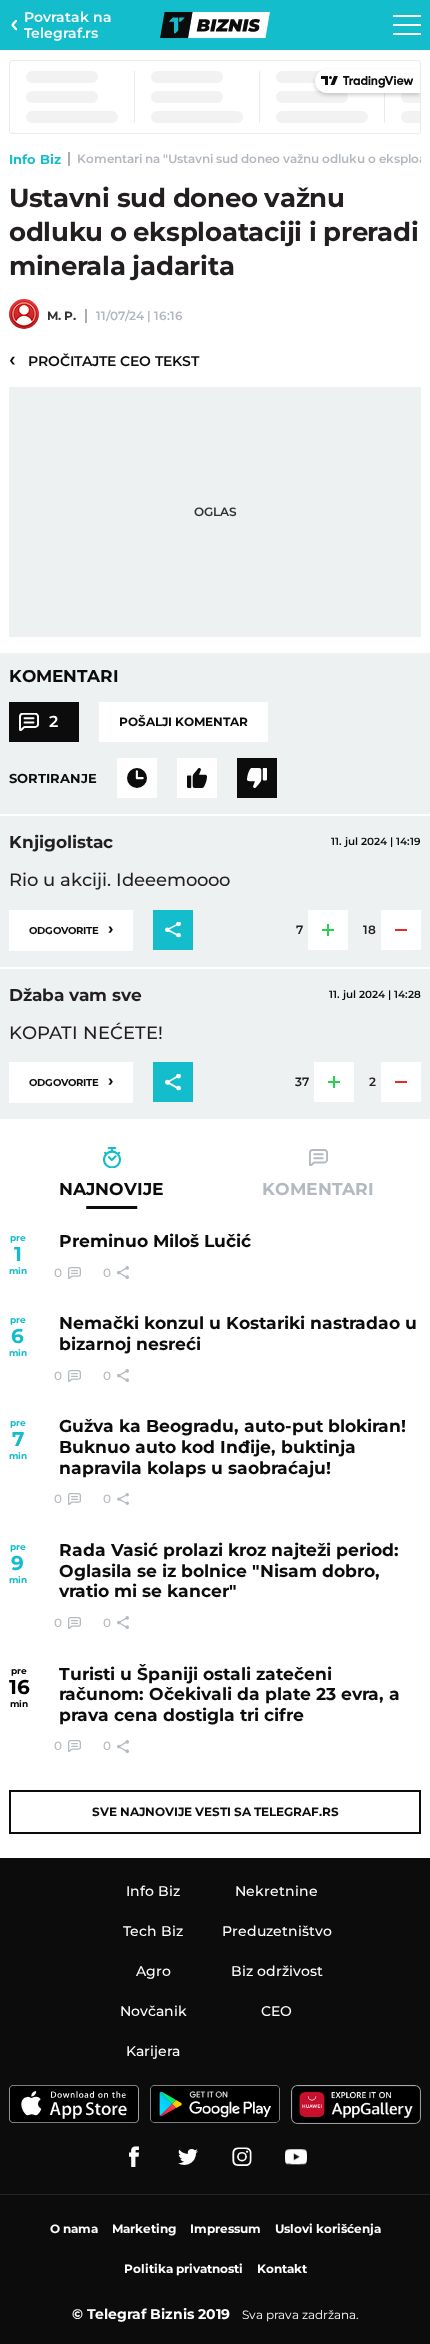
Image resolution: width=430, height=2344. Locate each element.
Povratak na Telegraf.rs (68, 25)
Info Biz (35, 159)
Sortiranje (53, 778)
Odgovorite (71, 928)
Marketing (144, 2228)
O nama (74, 2228)
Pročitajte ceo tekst (104, 360)
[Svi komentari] (137, 778)
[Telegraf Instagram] (242, 2157)
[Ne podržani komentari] (257, 778)
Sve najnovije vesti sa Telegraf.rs (215, 1811)
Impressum (225, 2228)
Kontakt (282, 2268)
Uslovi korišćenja (328, 2228)
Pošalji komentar (183, 721)
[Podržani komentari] (197, 778)
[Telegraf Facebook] (134, 2157)
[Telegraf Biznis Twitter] (188, 2157)
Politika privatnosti (183, 2268)
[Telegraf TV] (296, 2157)
